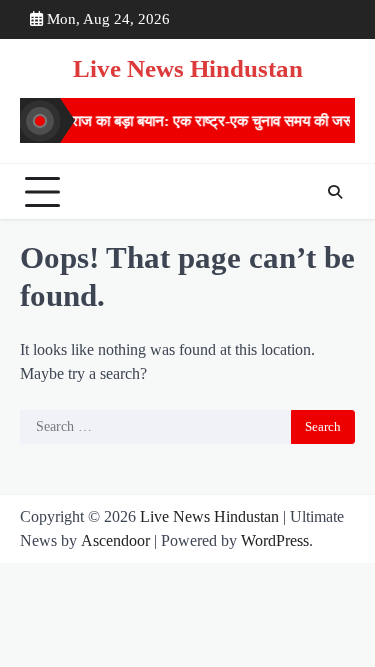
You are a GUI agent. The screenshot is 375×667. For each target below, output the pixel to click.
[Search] (335, 192)
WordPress (275, 540)
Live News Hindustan (188, 68)
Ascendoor (115, 540)
